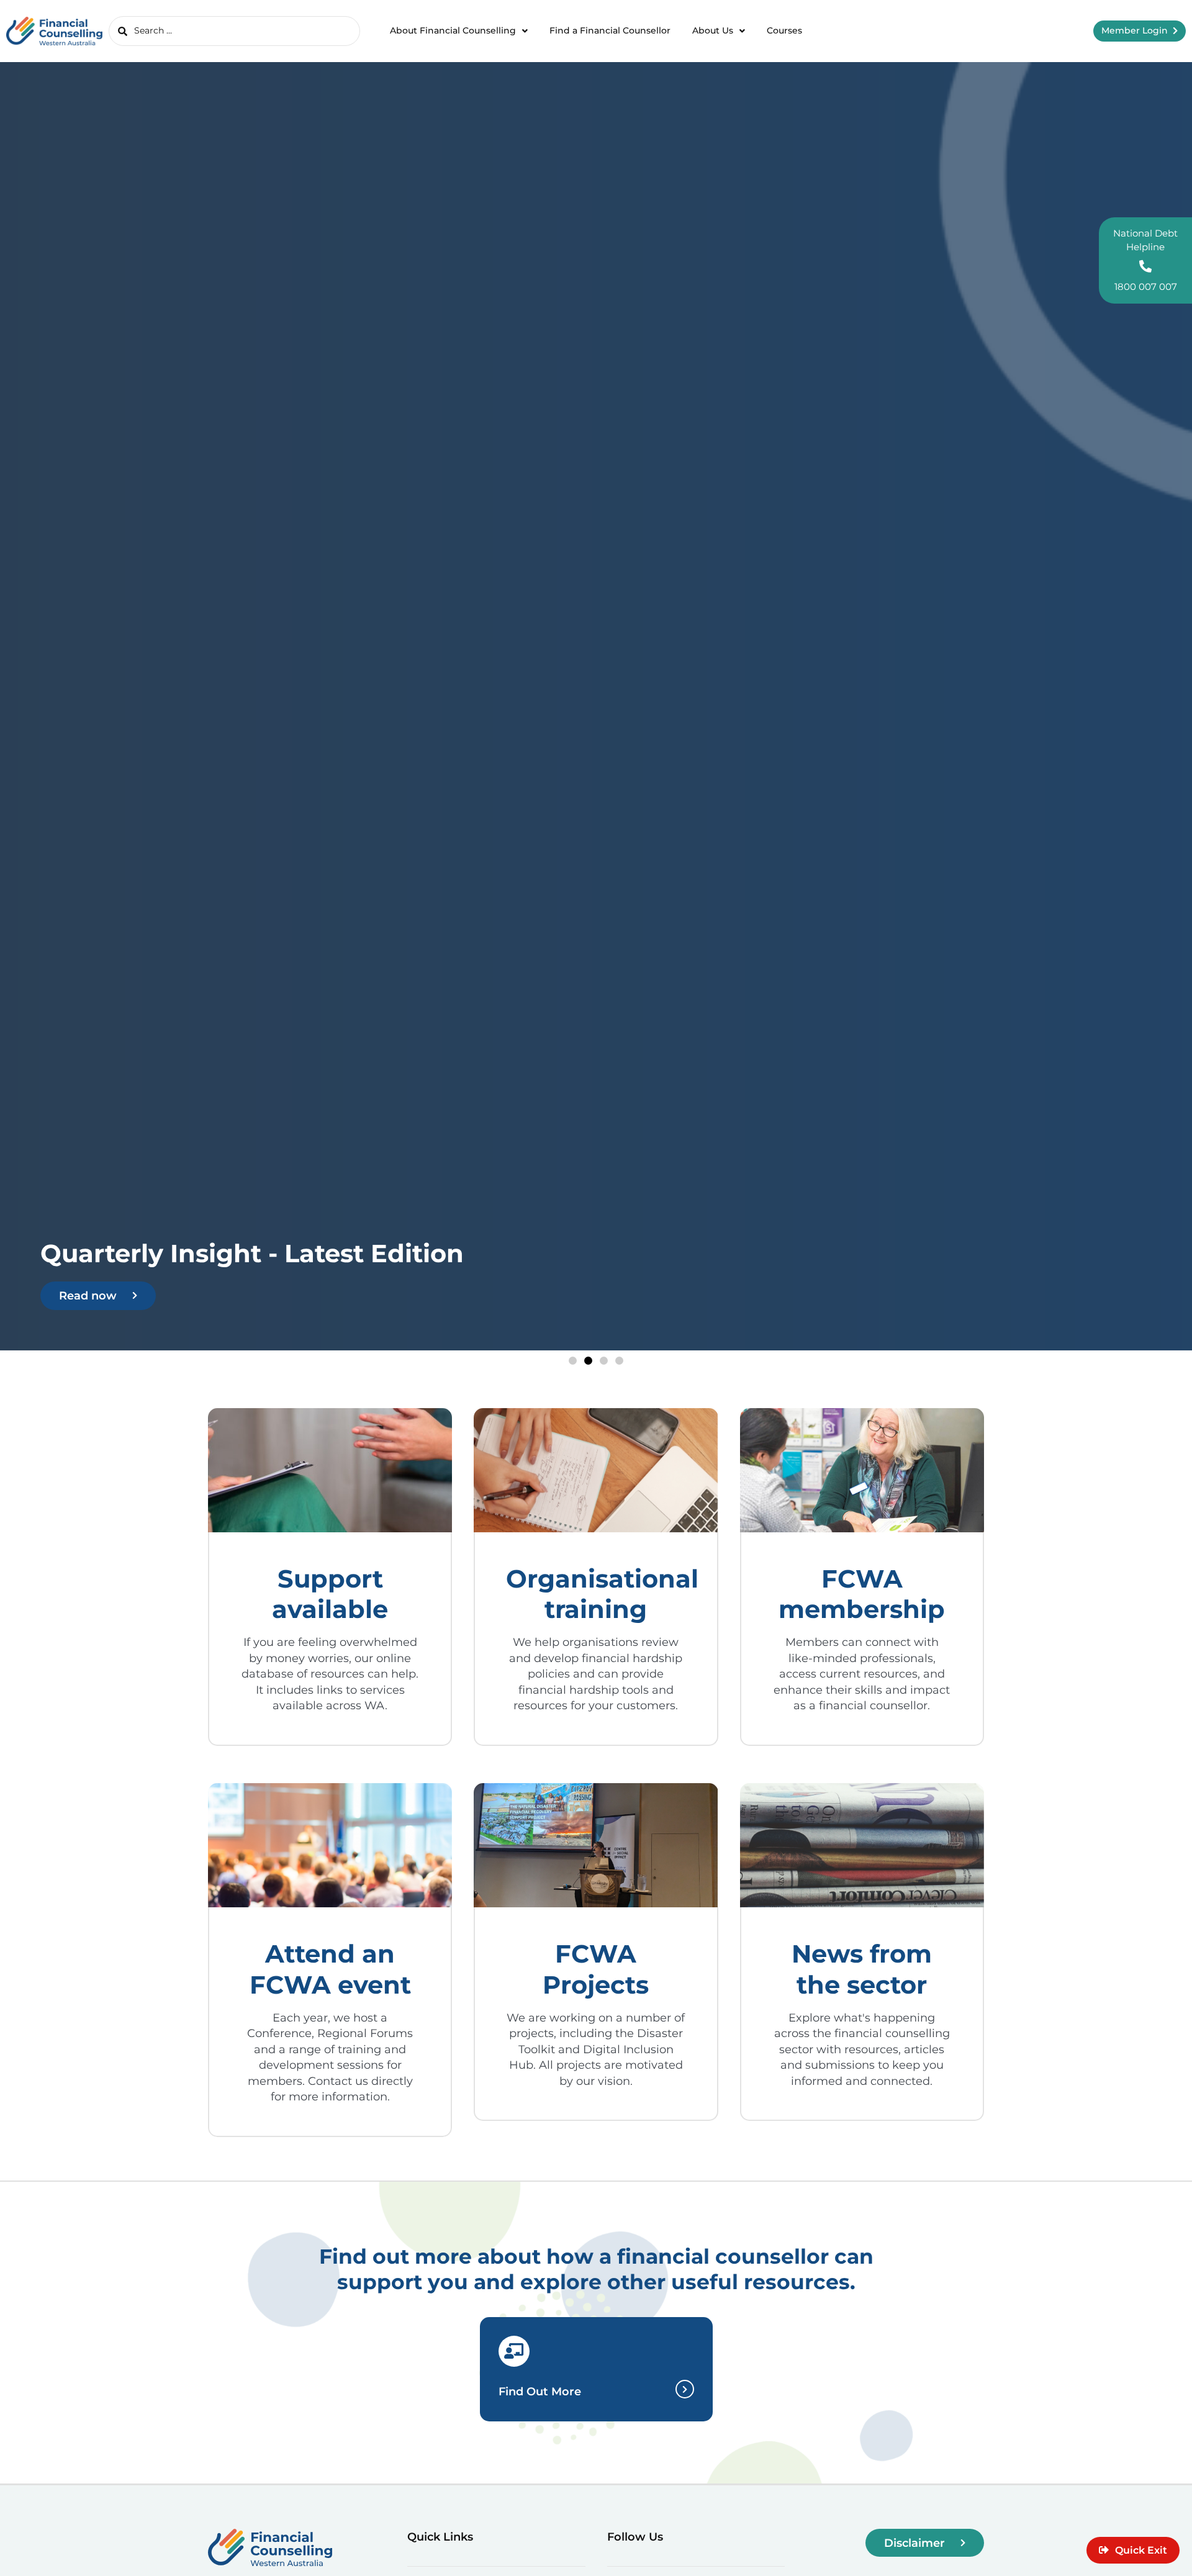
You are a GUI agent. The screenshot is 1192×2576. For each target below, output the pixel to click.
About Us (713, 30)
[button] (573, 1361)
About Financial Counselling (453, 30)
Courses (784, 30)
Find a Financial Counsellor (610, 30)
